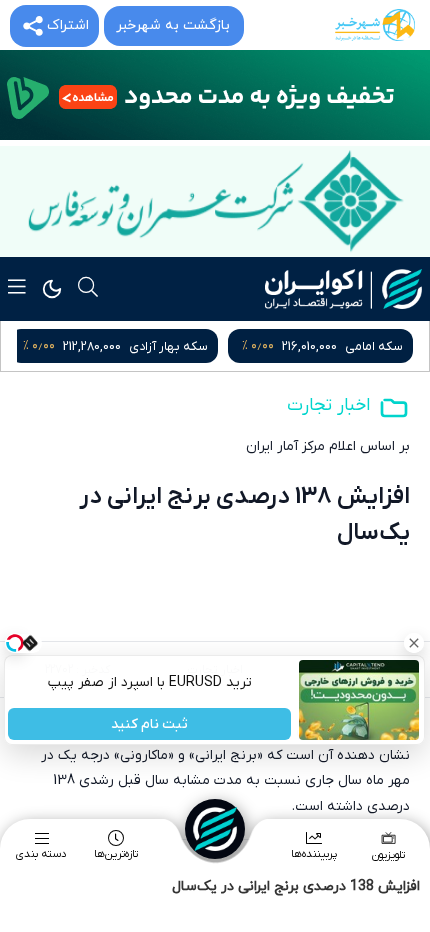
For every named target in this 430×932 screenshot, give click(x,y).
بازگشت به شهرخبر (173, 25)
